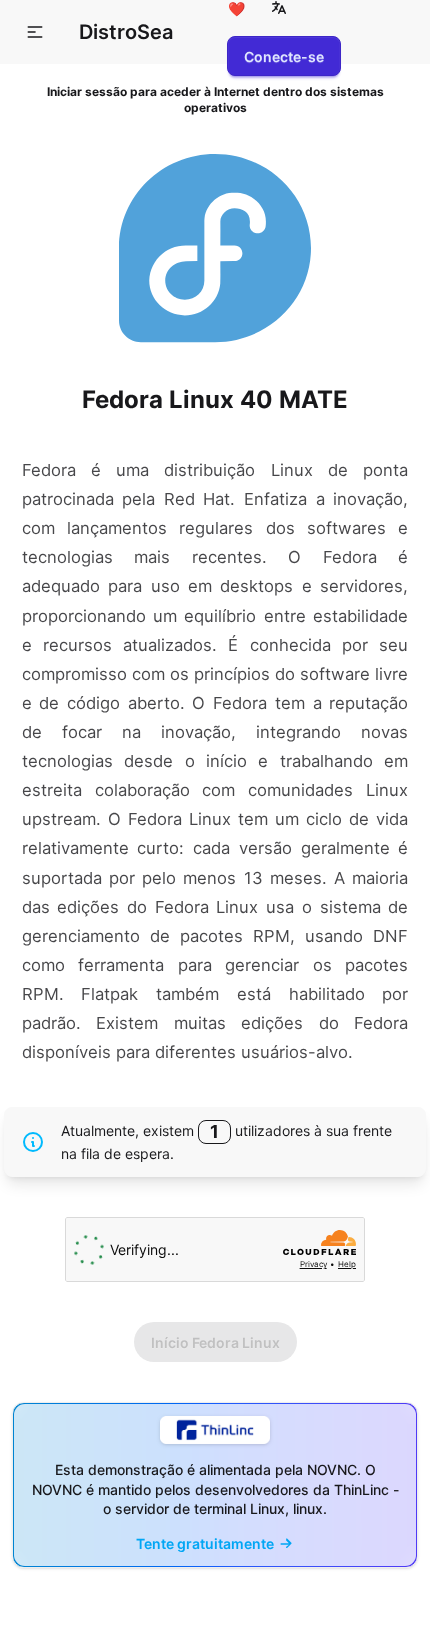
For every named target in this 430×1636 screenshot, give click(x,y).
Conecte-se (284, 56)
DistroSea (126, 32)
